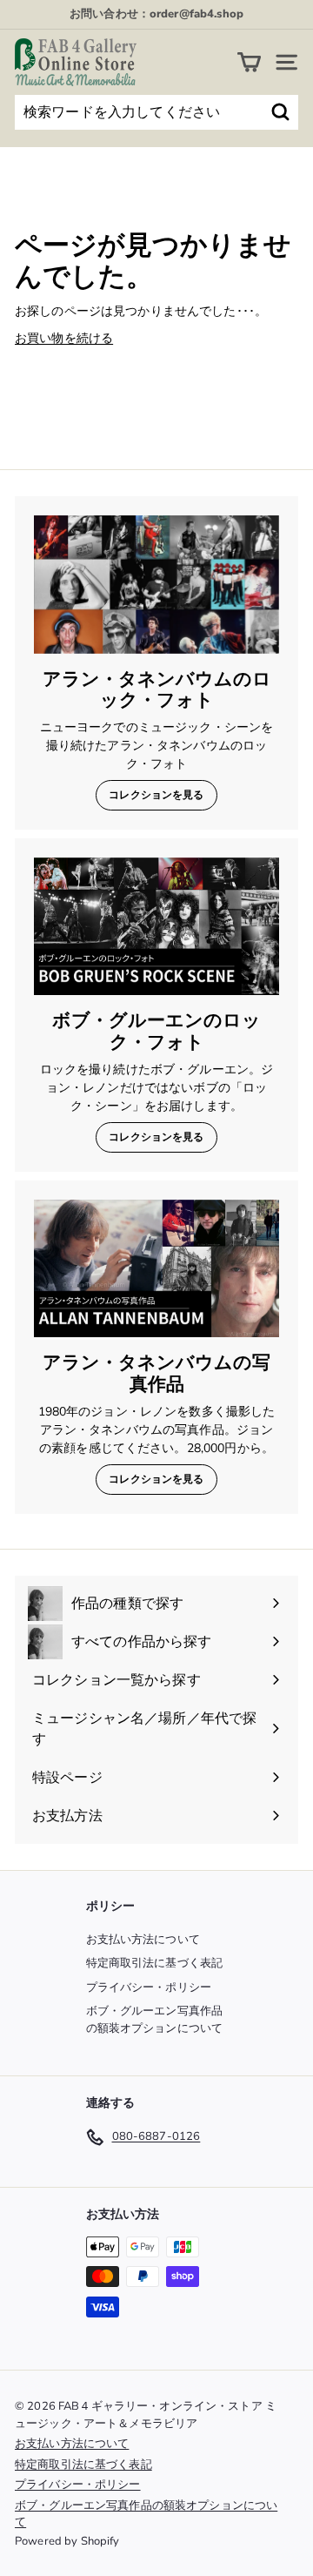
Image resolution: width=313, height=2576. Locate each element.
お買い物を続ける (64, 338)
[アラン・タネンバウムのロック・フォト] (156, 585)
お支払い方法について (143, 1940)
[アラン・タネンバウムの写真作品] (156, 1269)
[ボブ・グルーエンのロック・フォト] (156, 927)
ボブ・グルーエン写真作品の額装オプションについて (155, 2020)
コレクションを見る (156, 795)
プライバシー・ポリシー (149, 1987)
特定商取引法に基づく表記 (155, 1963)
